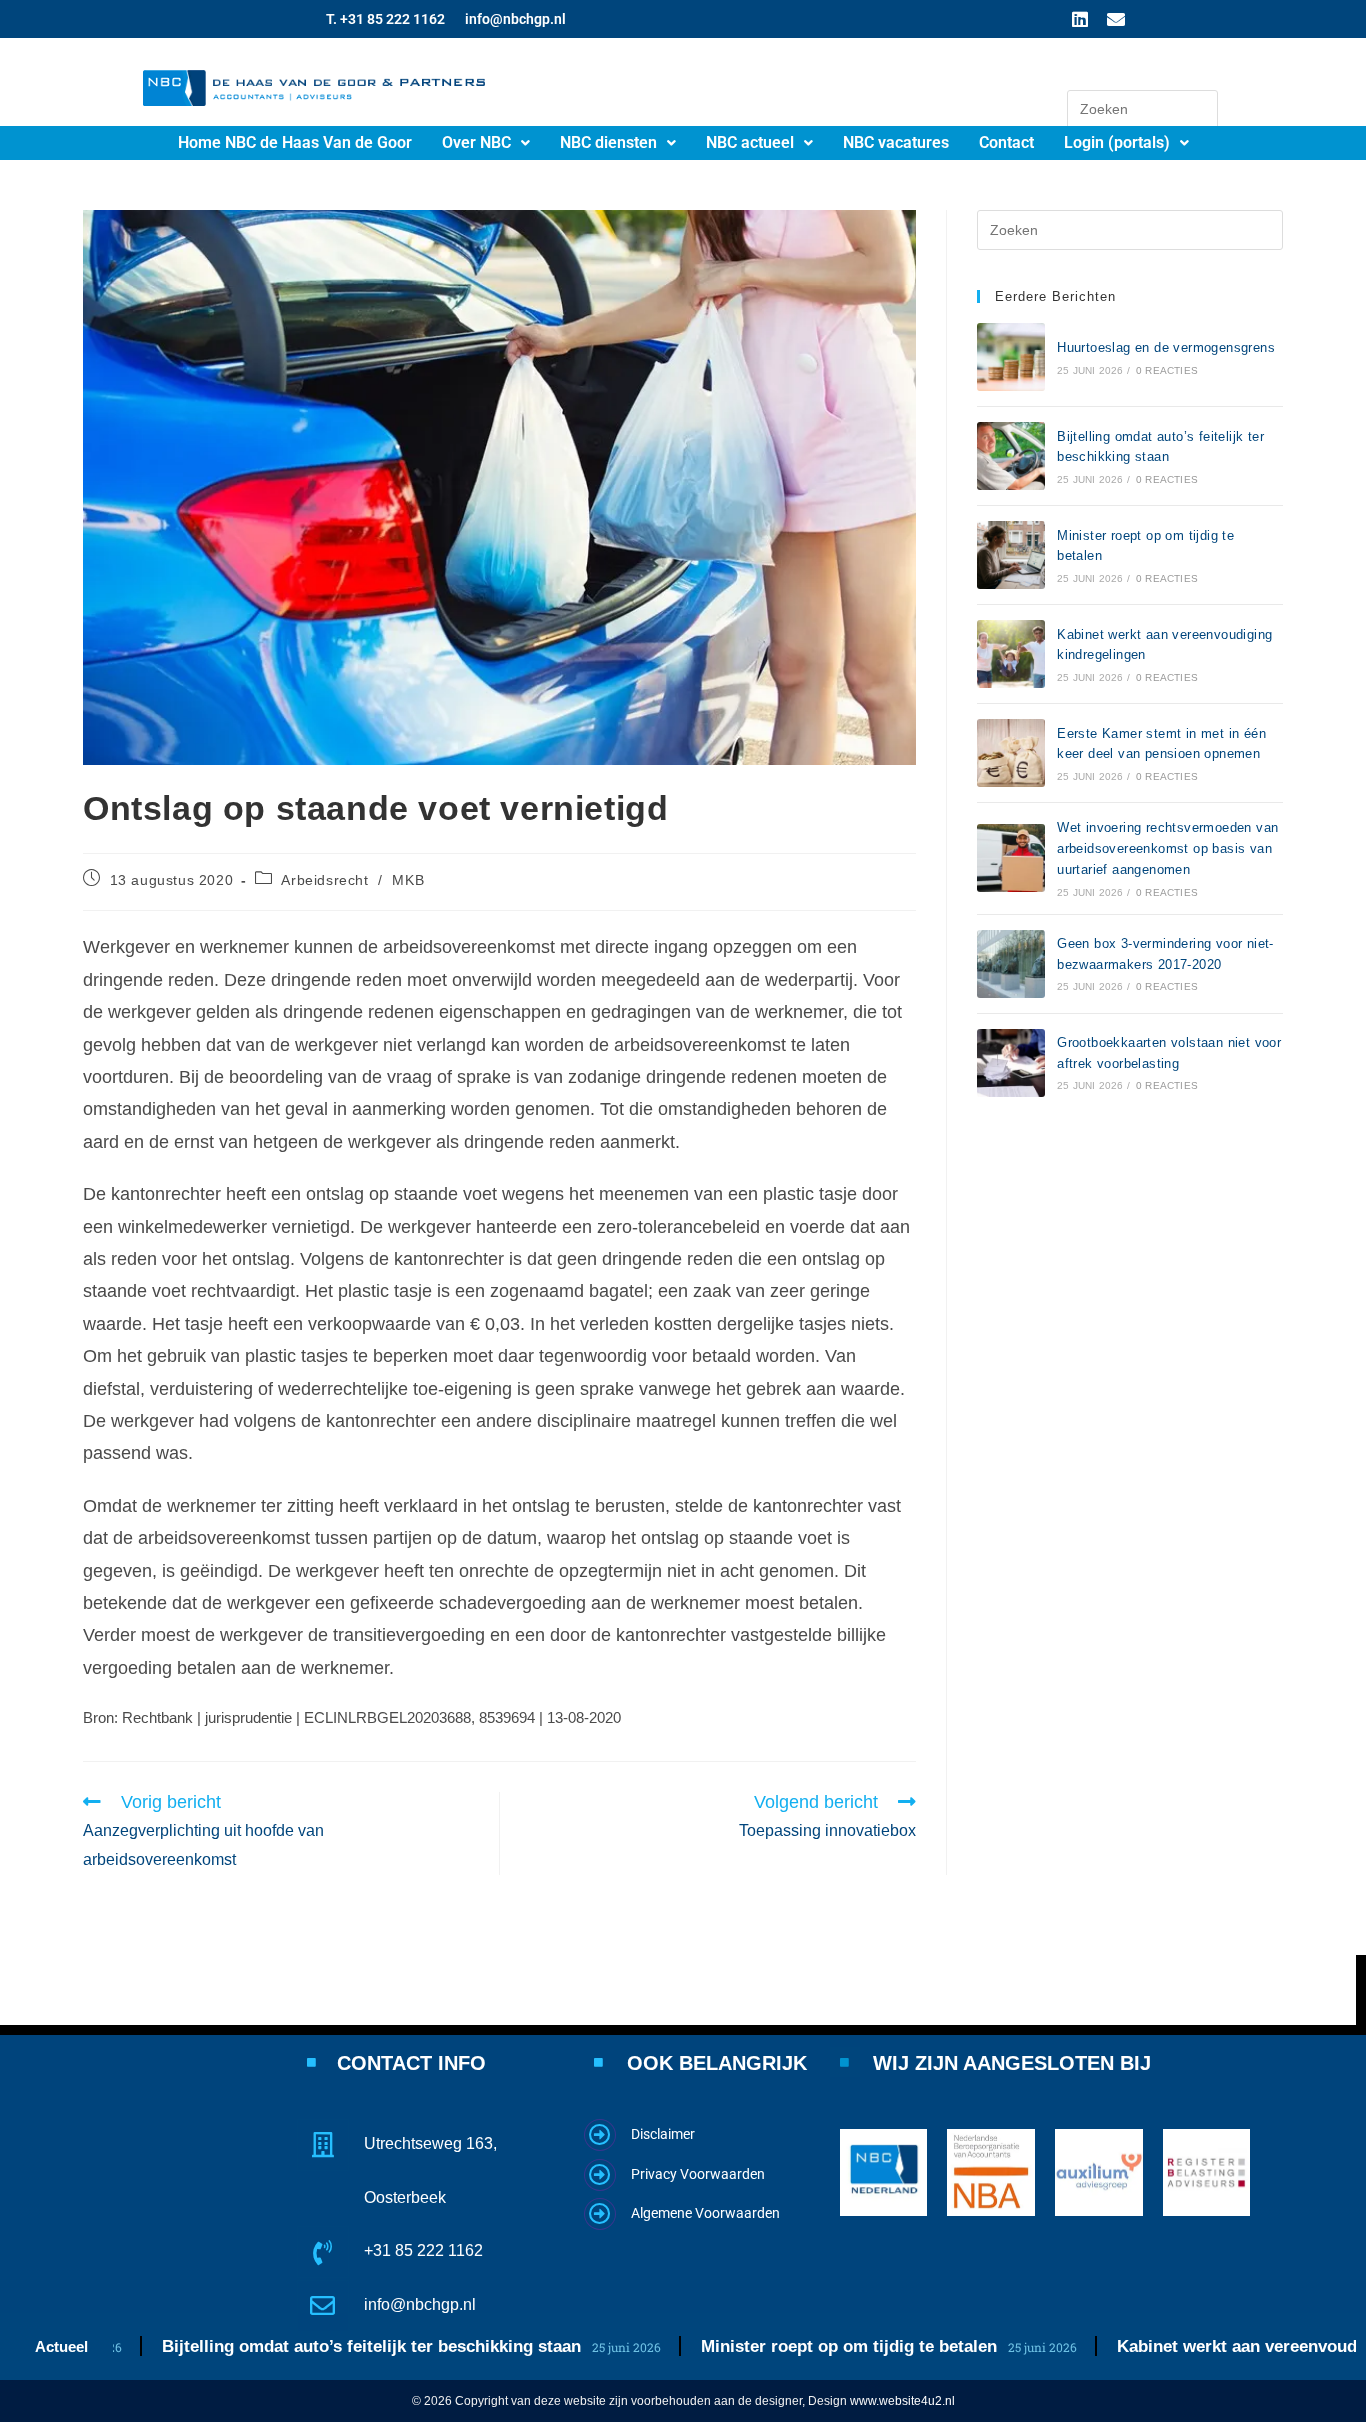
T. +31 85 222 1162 (385, 19)
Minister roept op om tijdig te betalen (778, 2346)
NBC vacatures (896, 142)
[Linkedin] (1080, 19)
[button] (486, 143)
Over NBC (476, 142)
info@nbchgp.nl (515, 19)
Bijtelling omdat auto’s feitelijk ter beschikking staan (300, 2346)
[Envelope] (1116, 19)
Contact (1006, 142)
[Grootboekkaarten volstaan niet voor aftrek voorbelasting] (1011, 1063)
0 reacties (1167, 370)
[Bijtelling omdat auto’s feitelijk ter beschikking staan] (1011, 456)
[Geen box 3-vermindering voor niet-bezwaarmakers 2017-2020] (1011, 964)
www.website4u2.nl (902, 2401)
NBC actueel (750, 142)
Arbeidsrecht (324, 880)
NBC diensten (608, 142)
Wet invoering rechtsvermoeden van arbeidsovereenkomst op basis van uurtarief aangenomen (1167, 848)
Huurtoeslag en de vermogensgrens (1166, 347)
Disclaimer (663, 2134)
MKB (408, 880)
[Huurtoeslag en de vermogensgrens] (1011, 357)
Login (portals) (1117, 142)
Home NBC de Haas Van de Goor (295, 142)
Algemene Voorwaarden (705, 2213)
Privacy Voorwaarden (698, 2174)
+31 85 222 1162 (423, 2250)
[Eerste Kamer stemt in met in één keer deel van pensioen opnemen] (1011, 753)
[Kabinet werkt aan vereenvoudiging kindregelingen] (1011, 654)
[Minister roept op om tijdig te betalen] (1011, 555)
